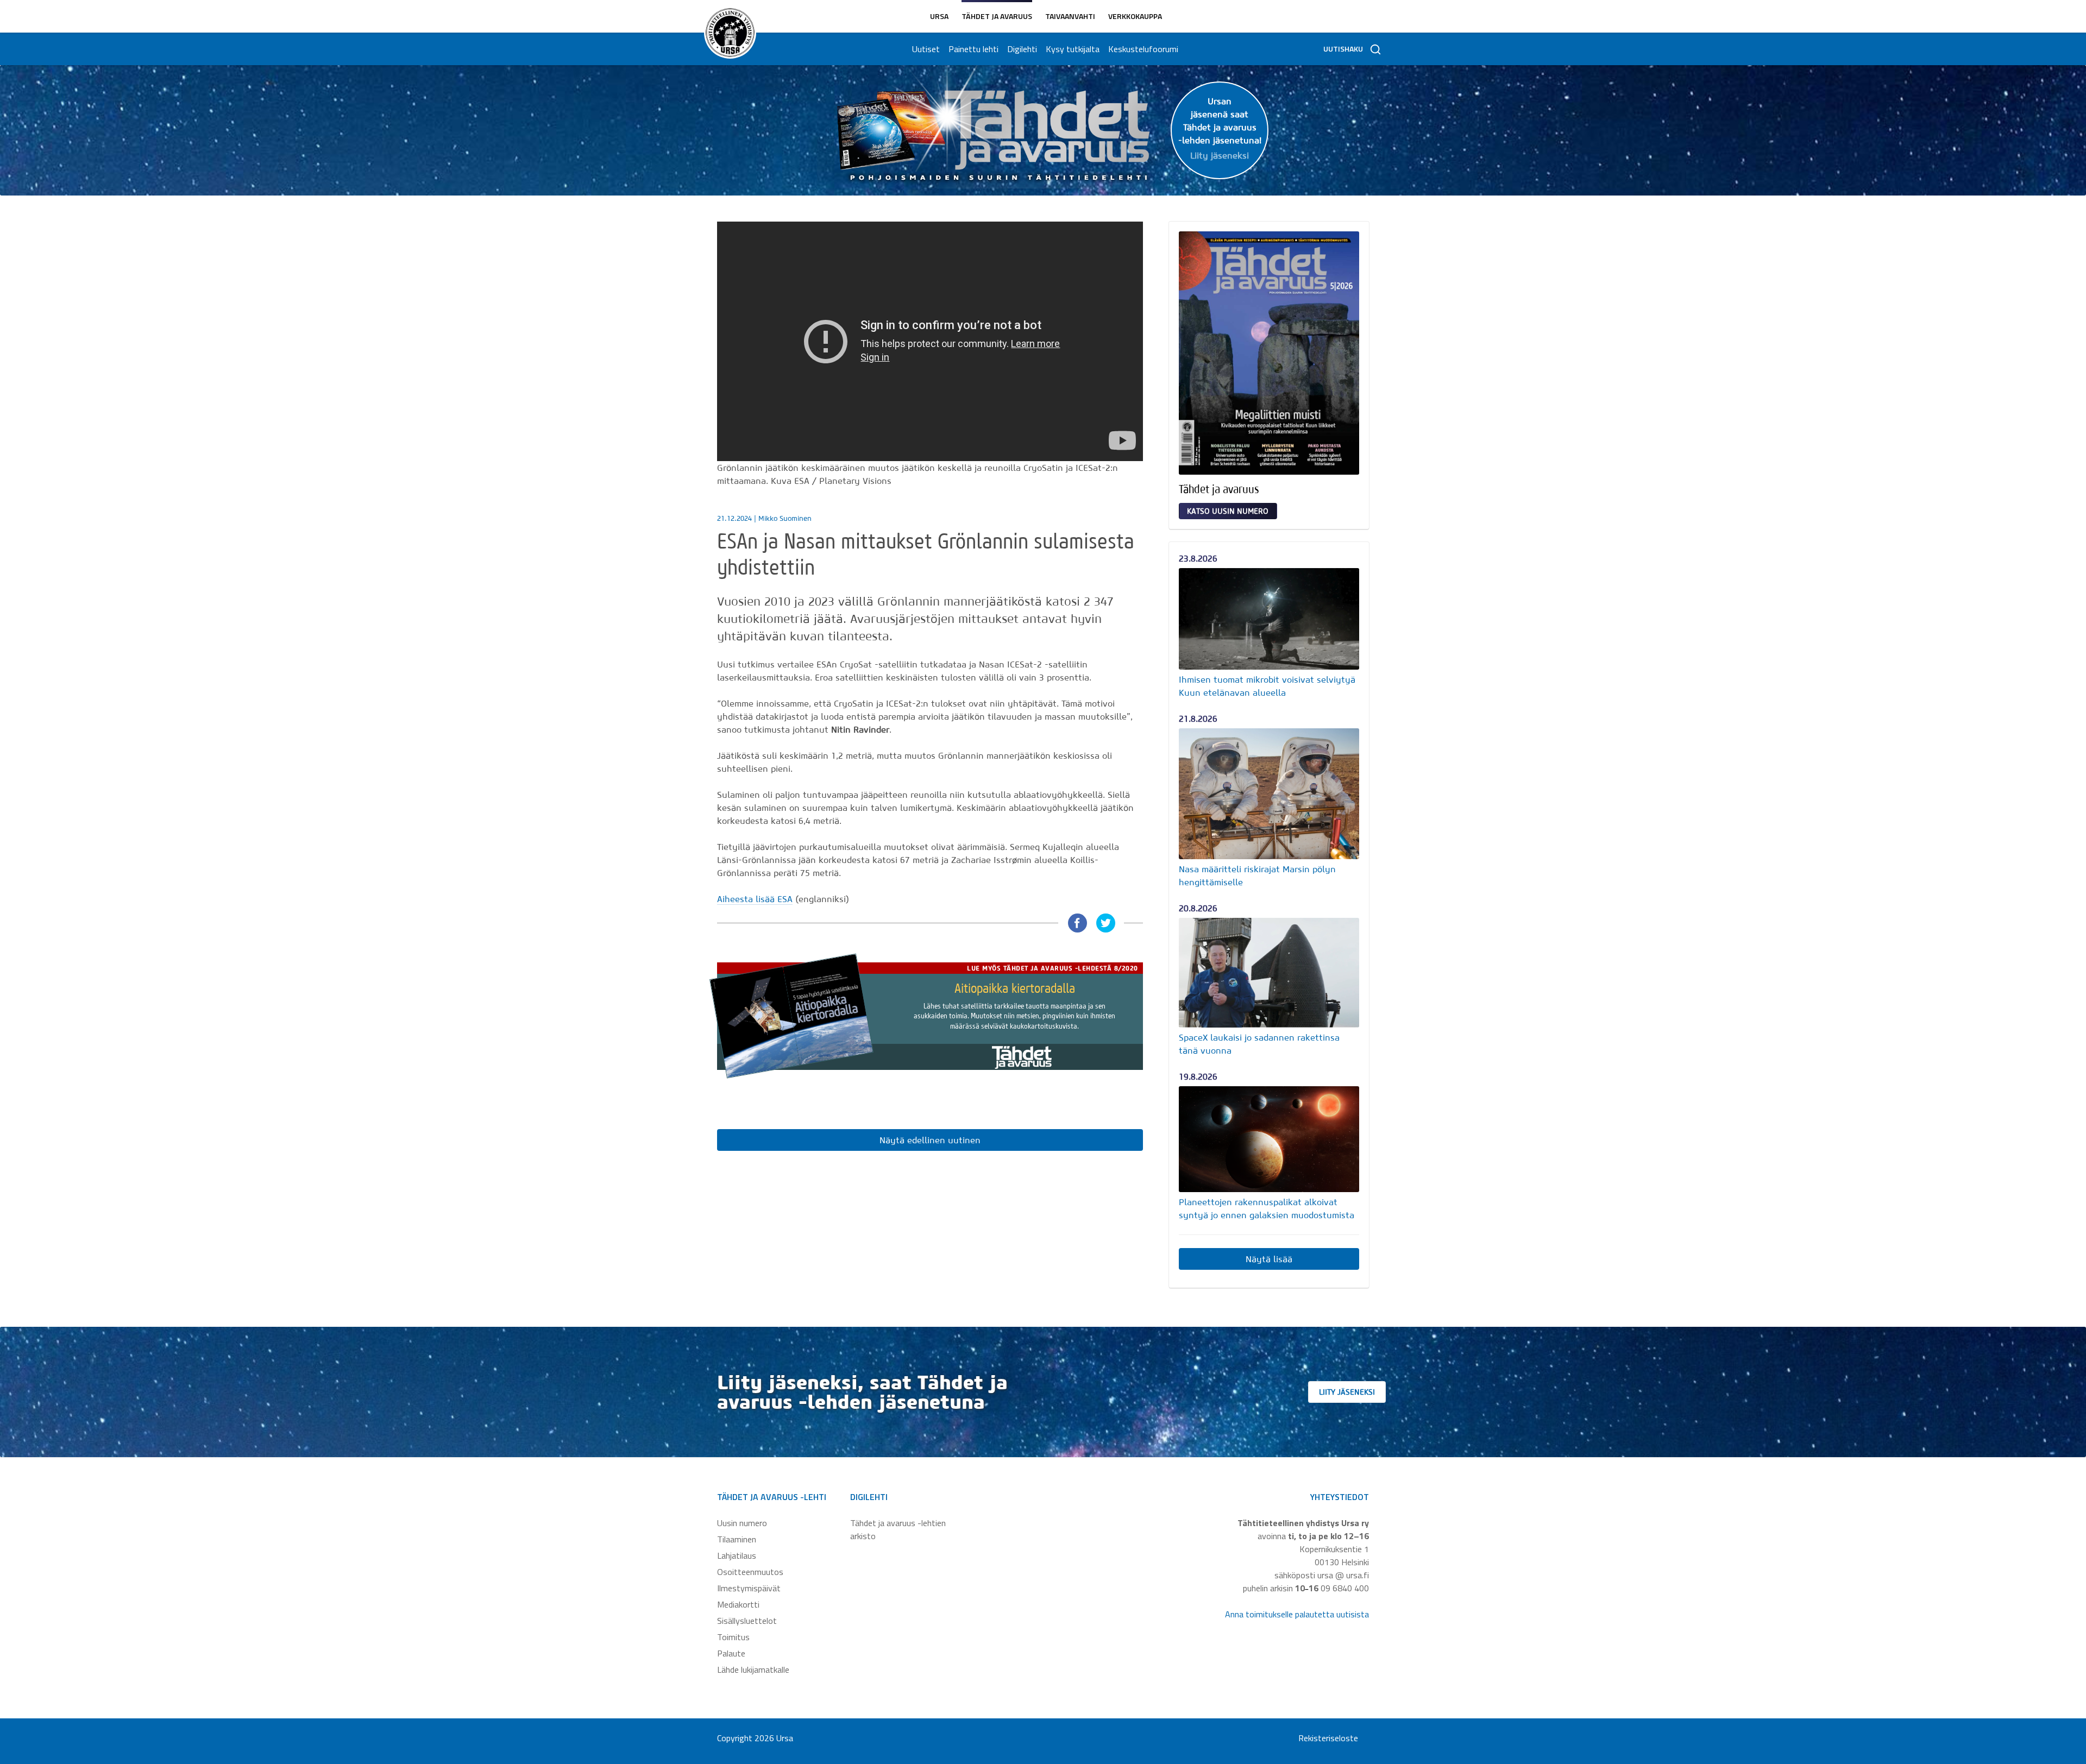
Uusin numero (742, 1523)
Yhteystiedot (1340, 1497)
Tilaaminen (737, 1539)
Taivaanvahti (1070, 16)
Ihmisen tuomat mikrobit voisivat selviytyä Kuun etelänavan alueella (1267, 686)
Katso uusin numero (1228, 511)
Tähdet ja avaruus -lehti (772, 1497)
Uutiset (926, 49)
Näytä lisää (1269, 1259)
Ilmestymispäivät (749, 1588)
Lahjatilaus (737, 1555)
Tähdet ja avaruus (997, 16)
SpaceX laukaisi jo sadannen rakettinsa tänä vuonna (1259, 1044)
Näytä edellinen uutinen (930, 1140)
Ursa (939, 16)
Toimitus (733, 1637)
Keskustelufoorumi (1143, 49)
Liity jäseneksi (1347, 1392)
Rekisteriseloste (1328, 1738)
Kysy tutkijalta (1073, 49)
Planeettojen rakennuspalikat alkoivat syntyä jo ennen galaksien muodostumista (1267, 1208)
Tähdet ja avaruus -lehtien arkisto (898, 1529)
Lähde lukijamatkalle (753, 1669)
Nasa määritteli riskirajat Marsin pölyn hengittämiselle (1257, 875)
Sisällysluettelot (747, 1621)
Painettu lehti (973, 49)
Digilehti (1022, 49)
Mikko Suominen (785, 518)
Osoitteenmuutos (750, 1572)
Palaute (731, 1653)
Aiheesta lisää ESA (755, 899)
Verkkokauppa (1135, 16)
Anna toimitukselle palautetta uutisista (1297, 1614)
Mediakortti (738, 1604)
